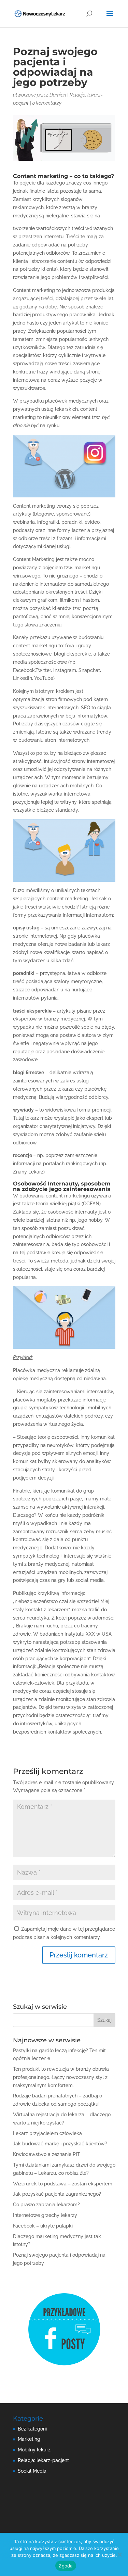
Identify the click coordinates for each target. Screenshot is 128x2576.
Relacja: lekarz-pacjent (43, 2460)
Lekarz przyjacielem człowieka (47, 2133)
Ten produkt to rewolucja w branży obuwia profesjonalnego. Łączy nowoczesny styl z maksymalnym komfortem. (61, 2077)
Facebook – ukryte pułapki (43, 2226)
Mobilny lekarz (34, 2450)
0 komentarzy (47, 103)
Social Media (32, 2471)
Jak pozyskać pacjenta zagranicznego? (57, 2194)
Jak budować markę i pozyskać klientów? (60, 2144)
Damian (58, 95)
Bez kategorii (32, 2429)
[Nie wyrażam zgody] (119, 2554)
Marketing (29, 2439)
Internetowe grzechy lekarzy (45, 2215)
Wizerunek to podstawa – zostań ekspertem (63, 2184)
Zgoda (66, 2566)
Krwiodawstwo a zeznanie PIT (47, 2154)
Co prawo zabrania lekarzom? (46, 2205)
